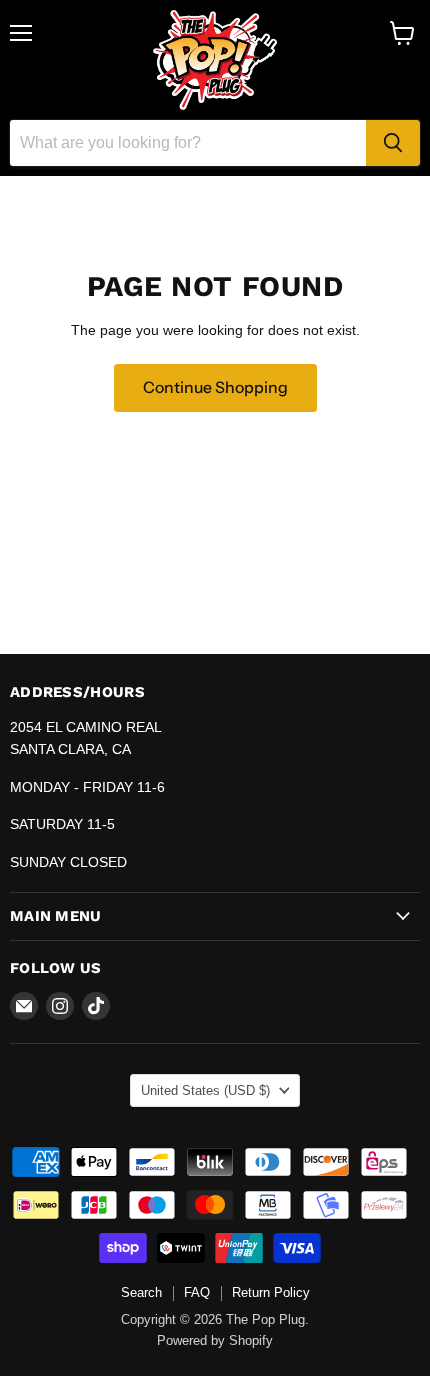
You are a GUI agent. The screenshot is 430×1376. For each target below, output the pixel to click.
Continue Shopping (215, 387)
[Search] (393, 143)
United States (205, 1090)
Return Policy (271, 1292)
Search (141, 1292)
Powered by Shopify (215, 1340)
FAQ (197, 1292)
